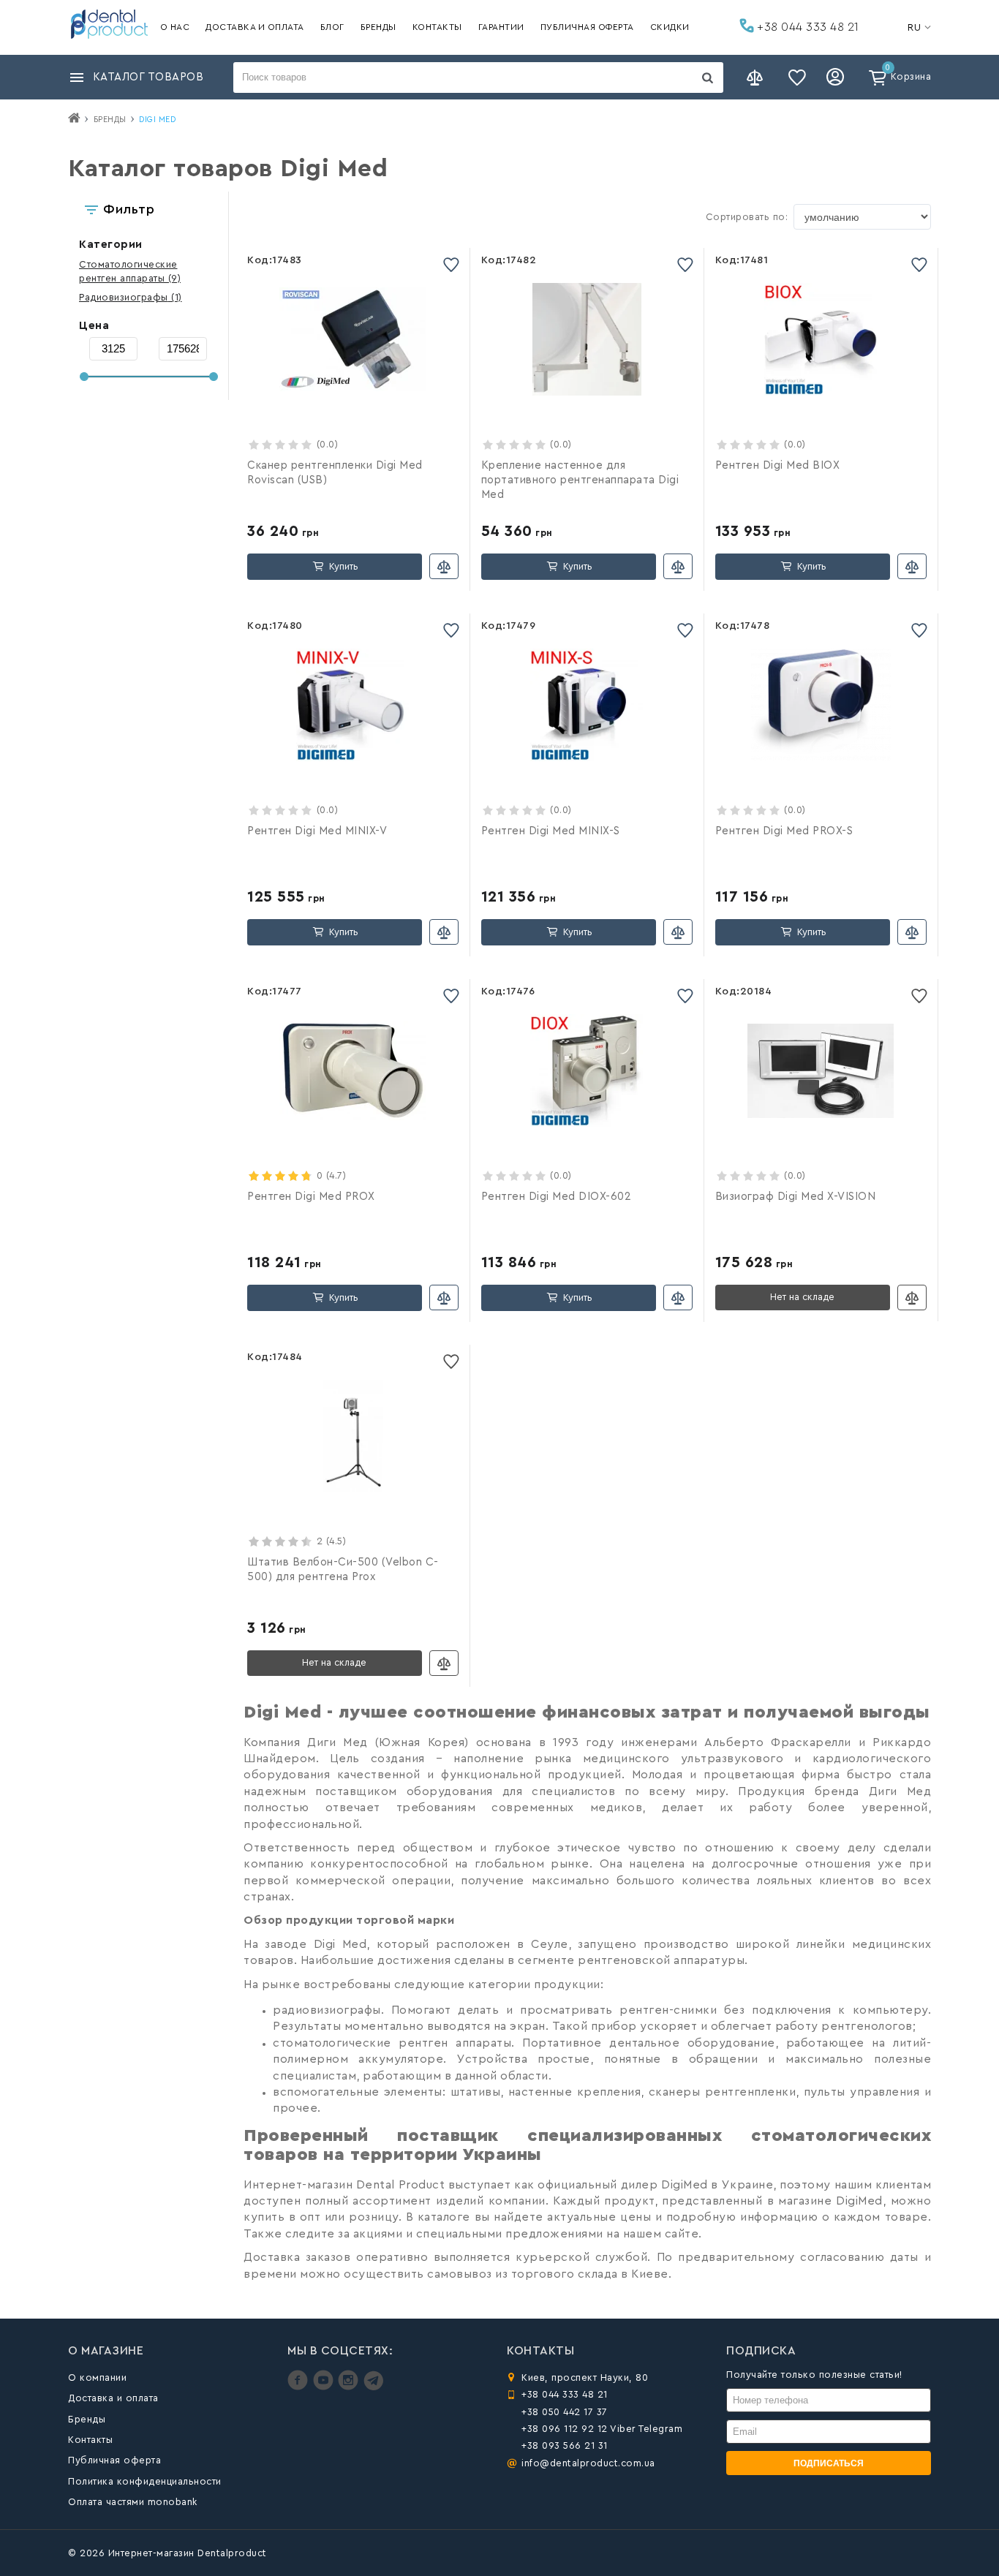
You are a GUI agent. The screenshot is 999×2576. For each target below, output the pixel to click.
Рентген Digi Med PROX (311, 1197)
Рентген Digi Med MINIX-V (317, 831)
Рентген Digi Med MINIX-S (551, 831)
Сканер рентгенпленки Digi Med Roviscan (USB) (335, 473)
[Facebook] (299, 2387)
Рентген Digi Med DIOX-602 (557, 1197)
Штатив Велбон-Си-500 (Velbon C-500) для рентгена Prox (343, 1570)
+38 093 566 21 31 (565, 2445)
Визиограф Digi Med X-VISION (796, 1197)
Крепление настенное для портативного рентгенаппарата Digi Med (580, 480)
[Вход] (837, 78)
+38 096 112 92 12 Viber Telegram (602, 2429)
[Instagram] (350, 2387)
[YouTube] (325, 2387)
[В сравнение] (444, 566)
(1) (131, 297)
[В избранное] (451, 264)
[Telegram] (373, 2387)
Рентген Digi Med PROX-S (784, 831)
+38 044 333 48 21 (807, 27)
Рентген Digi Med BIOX (778, 465)
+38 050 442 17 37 (565, 2412)
